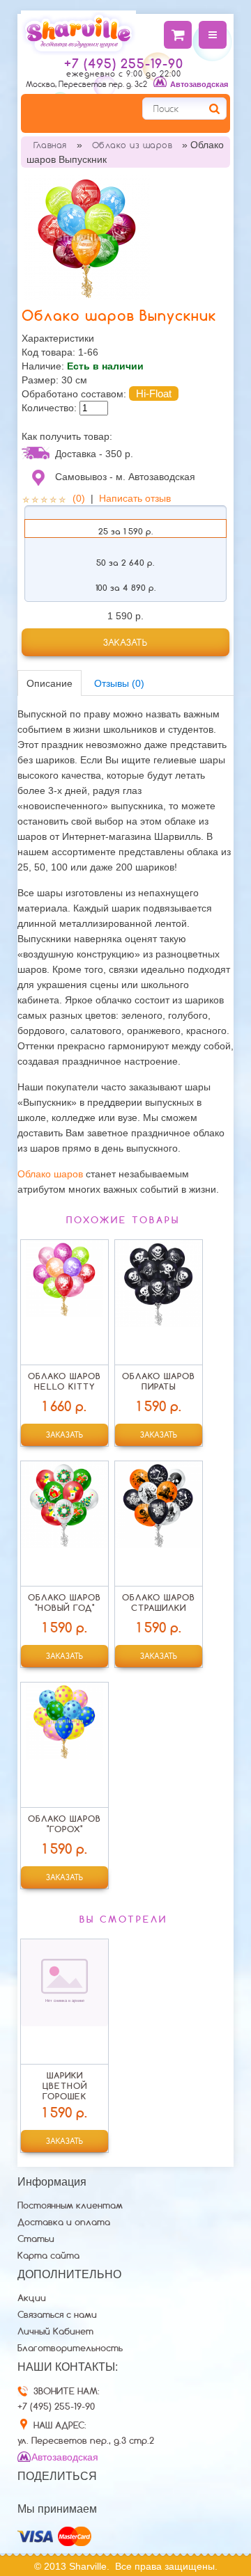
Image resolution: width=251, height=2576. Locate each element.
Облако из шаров (132, 145)
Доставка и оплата (64, 2222)
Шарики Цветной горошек (65, 2086)
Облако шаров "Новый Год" (64, 1603)
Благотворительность (70, 2348)
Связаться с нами (57, 2314)
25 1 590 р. (125, 531)
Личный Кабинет (55, 2331)
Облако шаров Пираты (159, 1381)
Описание (50, 683)
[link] (125, 642)
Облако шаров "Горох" (64, 1824)
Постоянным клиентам (70, 2205)
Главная (50, 145)
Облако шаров (50, 1174)
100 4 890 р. (125, 588)
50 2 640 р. (125, 563)
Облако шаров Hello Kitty (64, 1381)
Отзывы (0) (119, 683)
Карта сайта (48, 2255)
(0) (79, 498)
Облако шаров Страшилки (159, 1603)
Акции (32, 2298)
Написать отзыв (135, 498)
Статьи (36, 2239)
